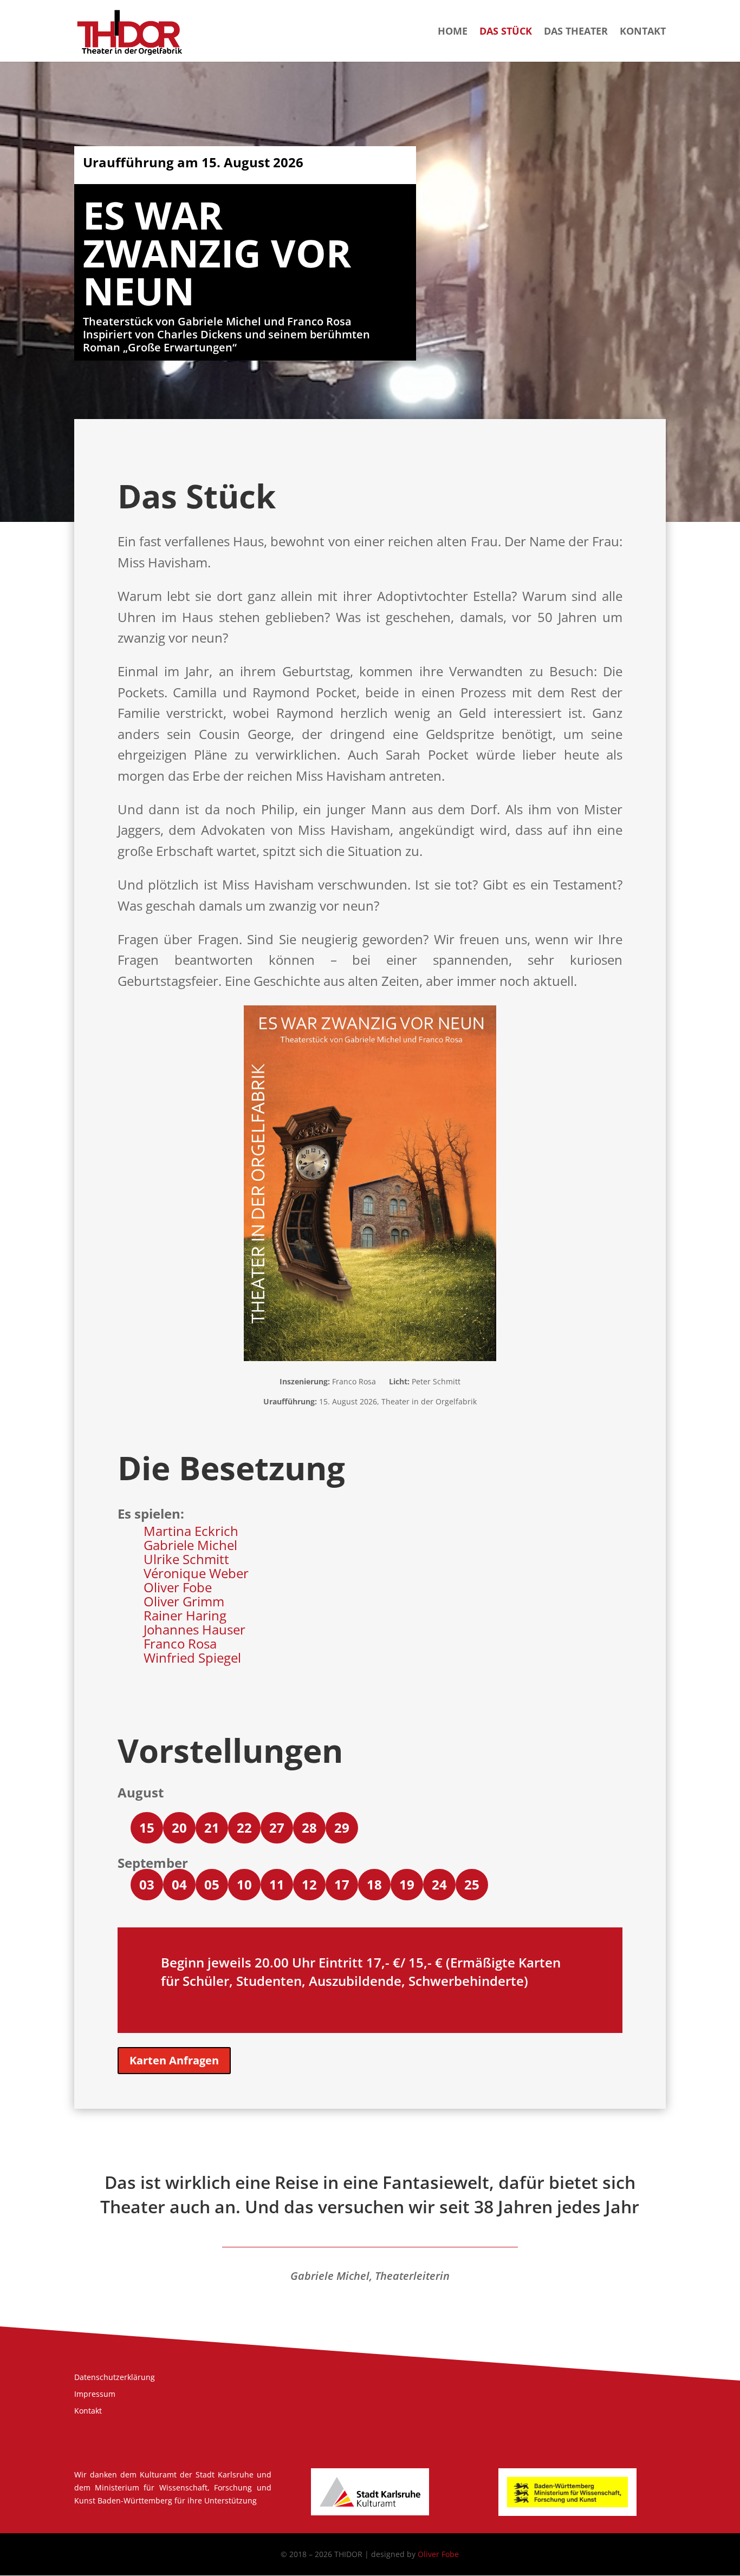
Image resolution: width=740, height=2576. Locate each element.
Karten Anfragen (174, 2060)
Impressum (95, 2394)
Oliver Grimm (184, 1601)
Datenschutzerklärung (115, 2377)
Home (453, 32)
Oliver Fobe (178, 1587)
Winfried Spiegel (192, 1658)
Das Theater (576, 32)
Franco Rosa (180, 1643)
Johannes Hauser (194, 1629)
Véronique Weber (196, 1573)
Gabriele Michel (190, 1545)
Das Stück (506, 32)
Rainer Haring (185, 1615)
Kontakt (643, 32)
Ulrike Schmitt (186, 1559)
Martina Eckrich (191, 1531)
